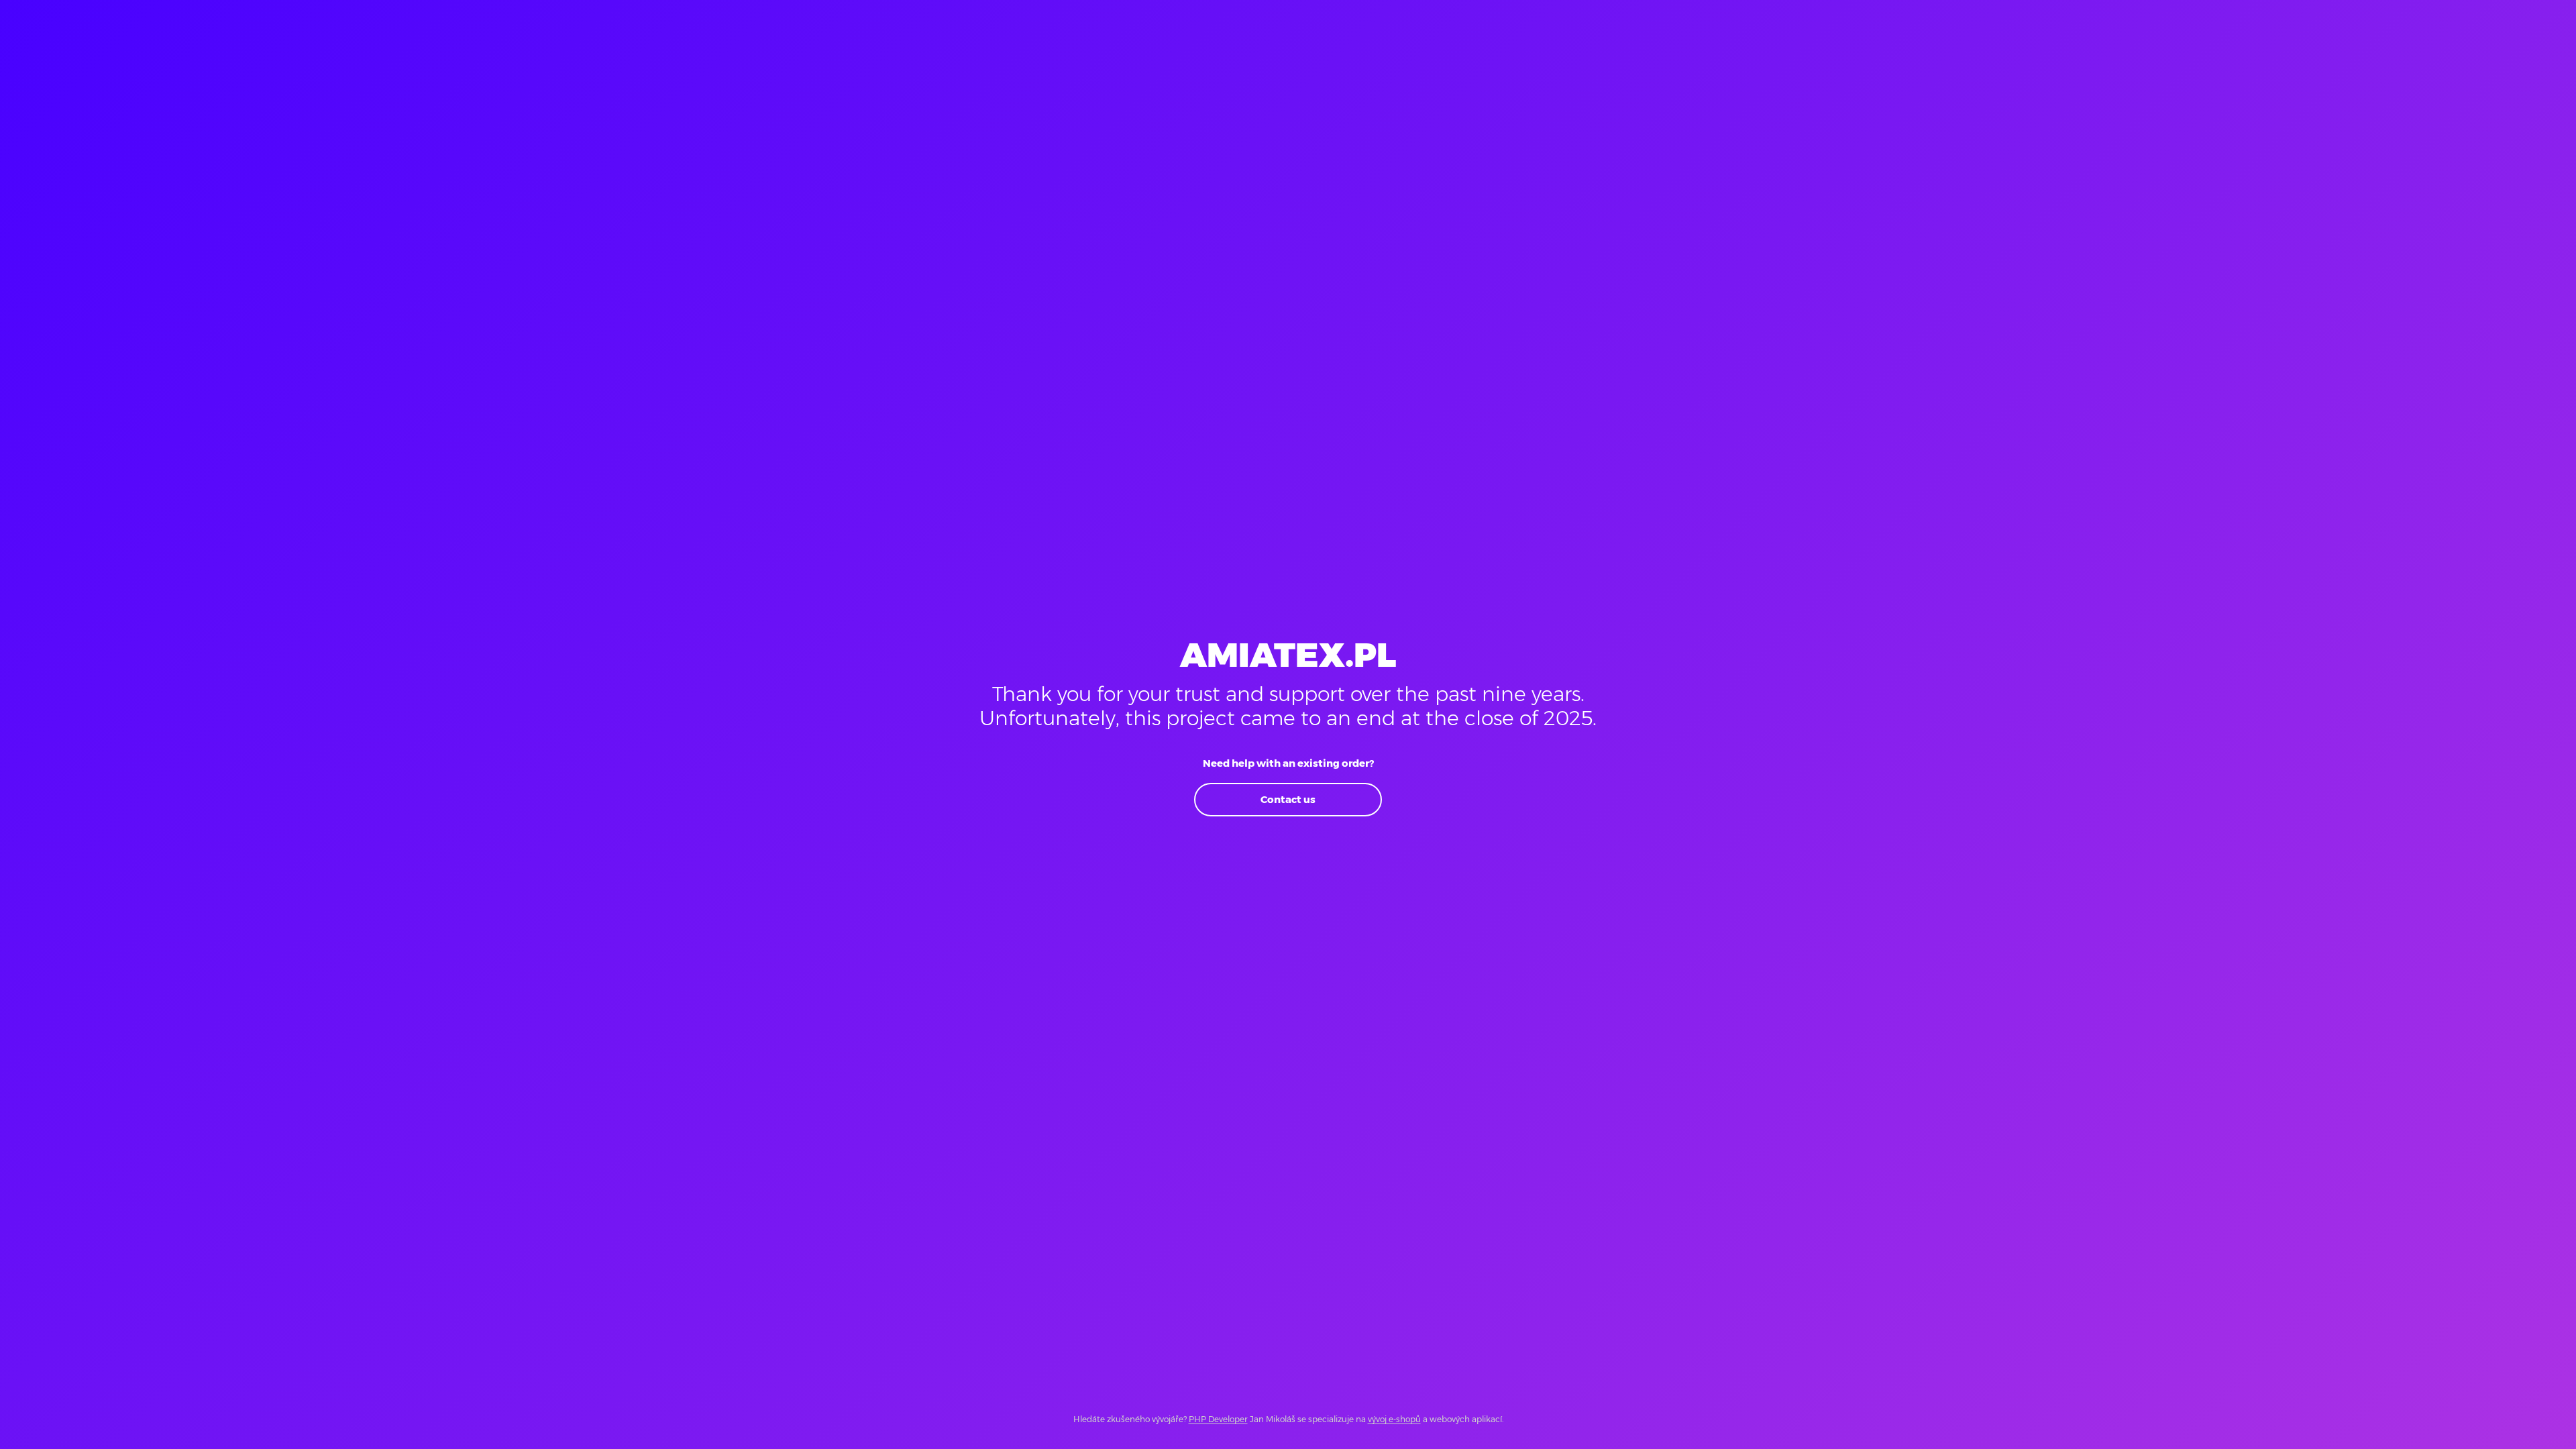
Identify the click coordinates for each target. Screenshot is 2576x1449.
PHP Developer (1218, 1419)
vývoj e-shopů (1394, 1419)
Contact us (1288, 799)
